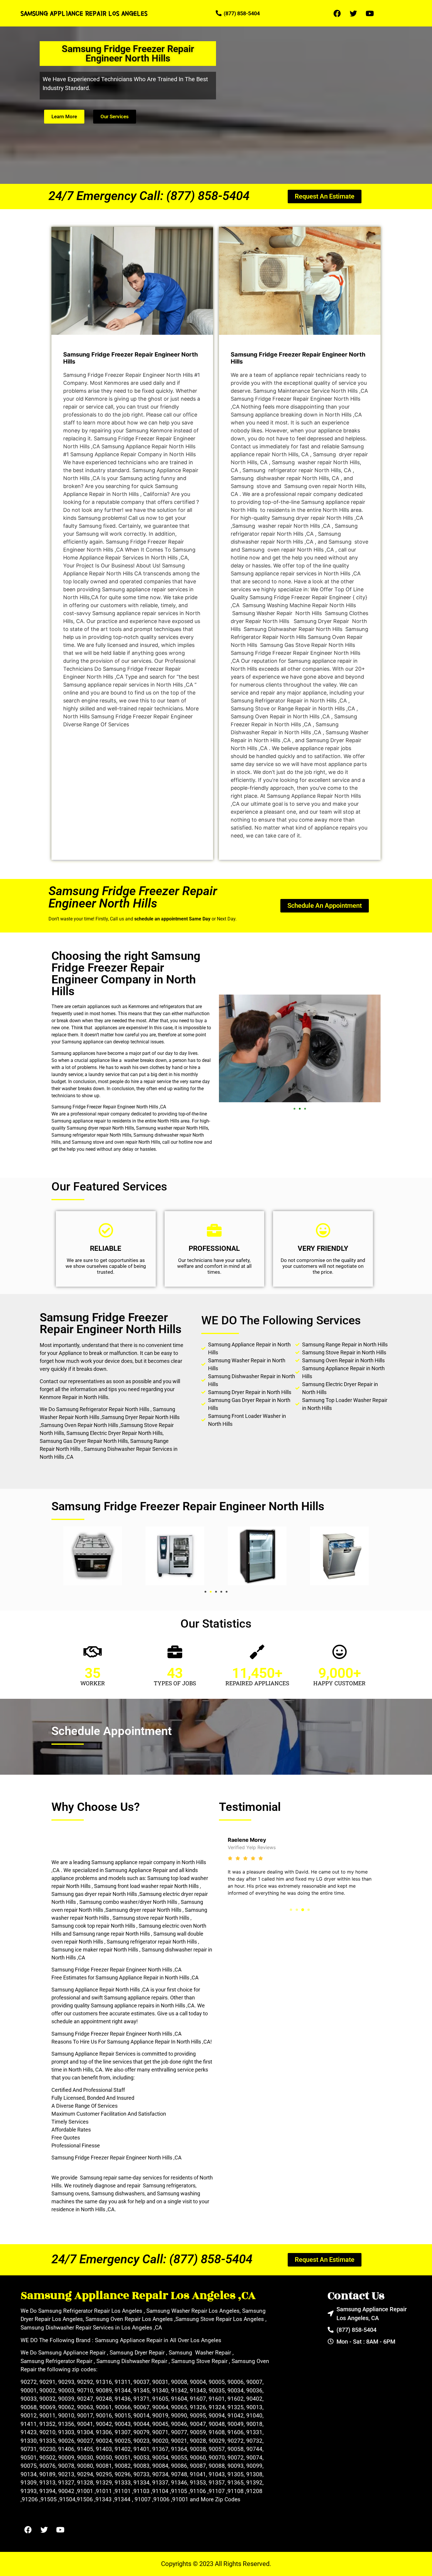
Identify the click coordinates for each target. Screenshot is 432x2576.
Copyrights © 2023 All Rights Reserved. (216, 2564)
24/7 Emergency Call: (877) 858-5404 (149, 196)
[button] (294, 1109)
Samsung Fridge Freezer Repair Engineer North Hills (133, 897)
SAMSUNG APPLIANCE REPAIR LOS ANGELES (84, 13)
